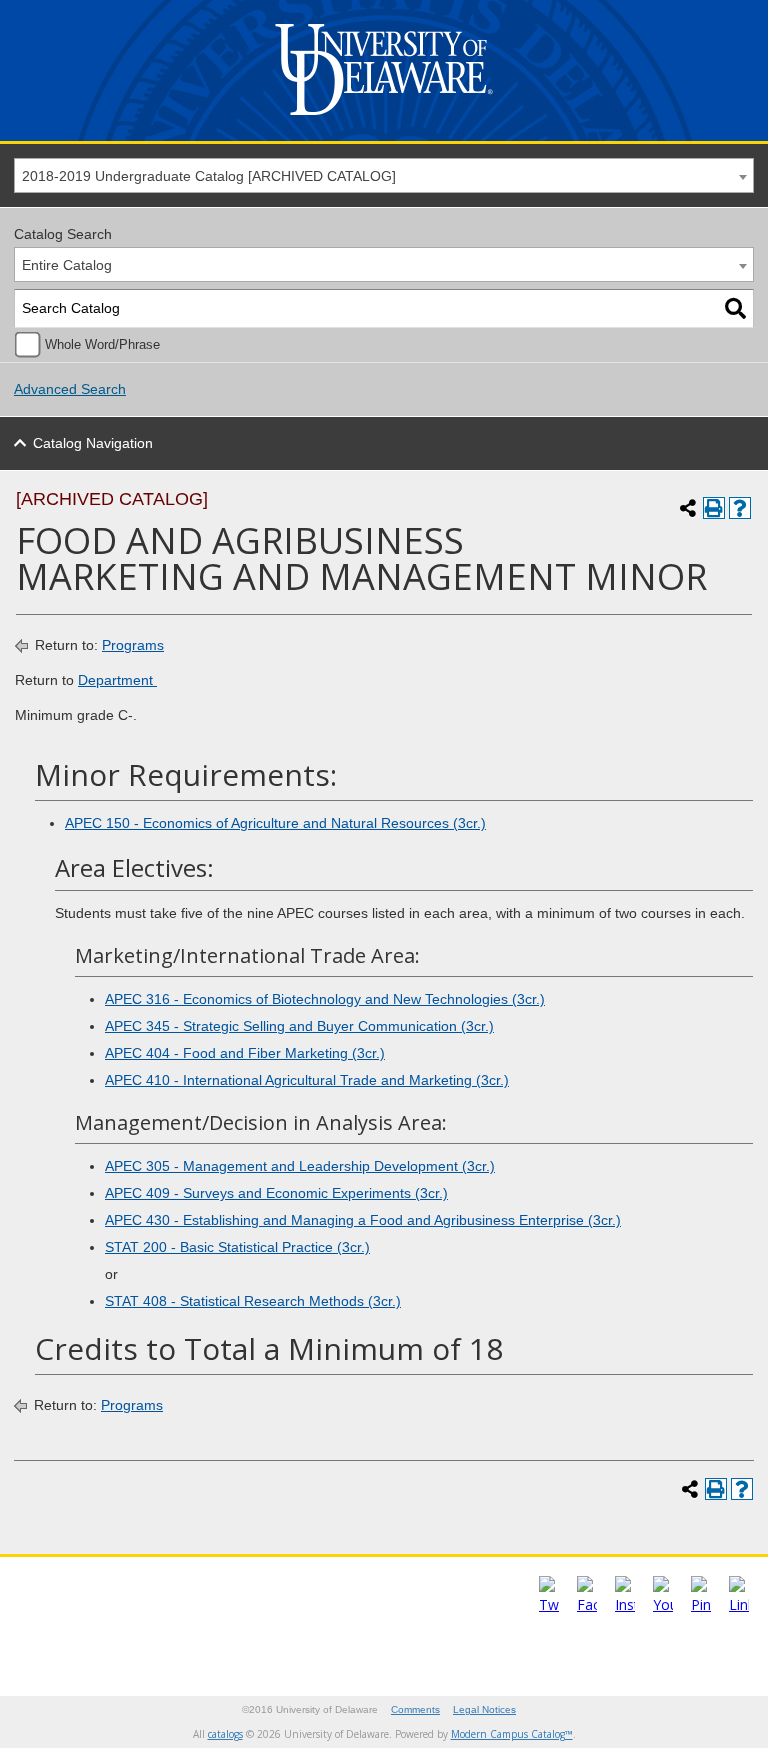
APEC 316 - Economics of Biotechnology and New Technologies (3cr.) (325, 999)
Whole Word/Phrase (102, 345)
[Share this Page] (688, 508)
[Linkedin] (739, 1604)
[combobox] (384, 175)
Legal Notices (484, 1709)
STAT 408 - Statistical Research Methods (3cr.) (253, 1301)
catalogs (225, 1734)
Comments (415, 1709)
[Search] (735, 308)
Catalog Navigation (93, 443)
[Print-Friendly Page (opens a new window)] (714, 508)
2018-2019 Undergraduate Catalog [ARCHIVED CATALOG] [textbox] (209, 176)
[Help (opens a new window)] (740, 508)
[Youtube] (663, 1604)
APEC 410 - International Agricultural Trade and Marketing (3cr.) (307, 1080)
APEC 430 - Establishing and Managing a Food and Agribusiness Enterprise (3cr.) (363, 1220)
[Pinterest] (701, 1604)
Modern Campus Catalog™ (512, 1734)
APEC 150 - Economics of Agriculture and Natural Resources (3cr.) (275, 823)
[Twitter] (549, 1604)
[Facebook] (587, 1604)
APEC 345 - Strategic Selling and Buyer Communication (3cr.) (299, 1026)
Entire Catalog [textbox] (67, 265)
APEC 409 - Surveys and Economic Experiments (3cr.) (276, 1193)
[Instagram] (625, 1604)
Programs (133, 645)
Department (117, 680)
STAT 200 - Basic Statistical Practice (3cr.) (237, 1247)
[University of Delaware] (384, 119)
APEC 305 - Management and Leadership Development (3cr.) (300, 1166)
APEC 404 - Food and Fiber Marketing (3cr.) (245, 1053)
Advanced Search (70, 389)
